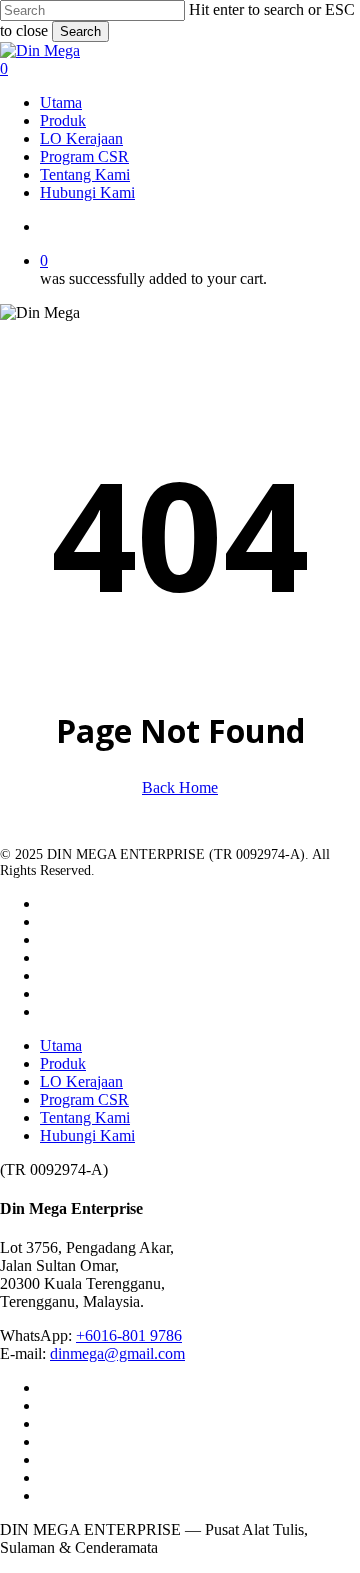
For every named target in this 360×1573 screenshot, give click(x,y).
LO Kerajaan (81, 1081)
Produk (63, 1063)
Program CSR (84, 1099)
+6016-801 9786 (129, 1335)
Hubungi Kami (87, 1135)
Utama (61, 1045)
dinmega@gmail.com (117, 1353)
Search (80, 31)
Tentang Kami (85, 1117)
